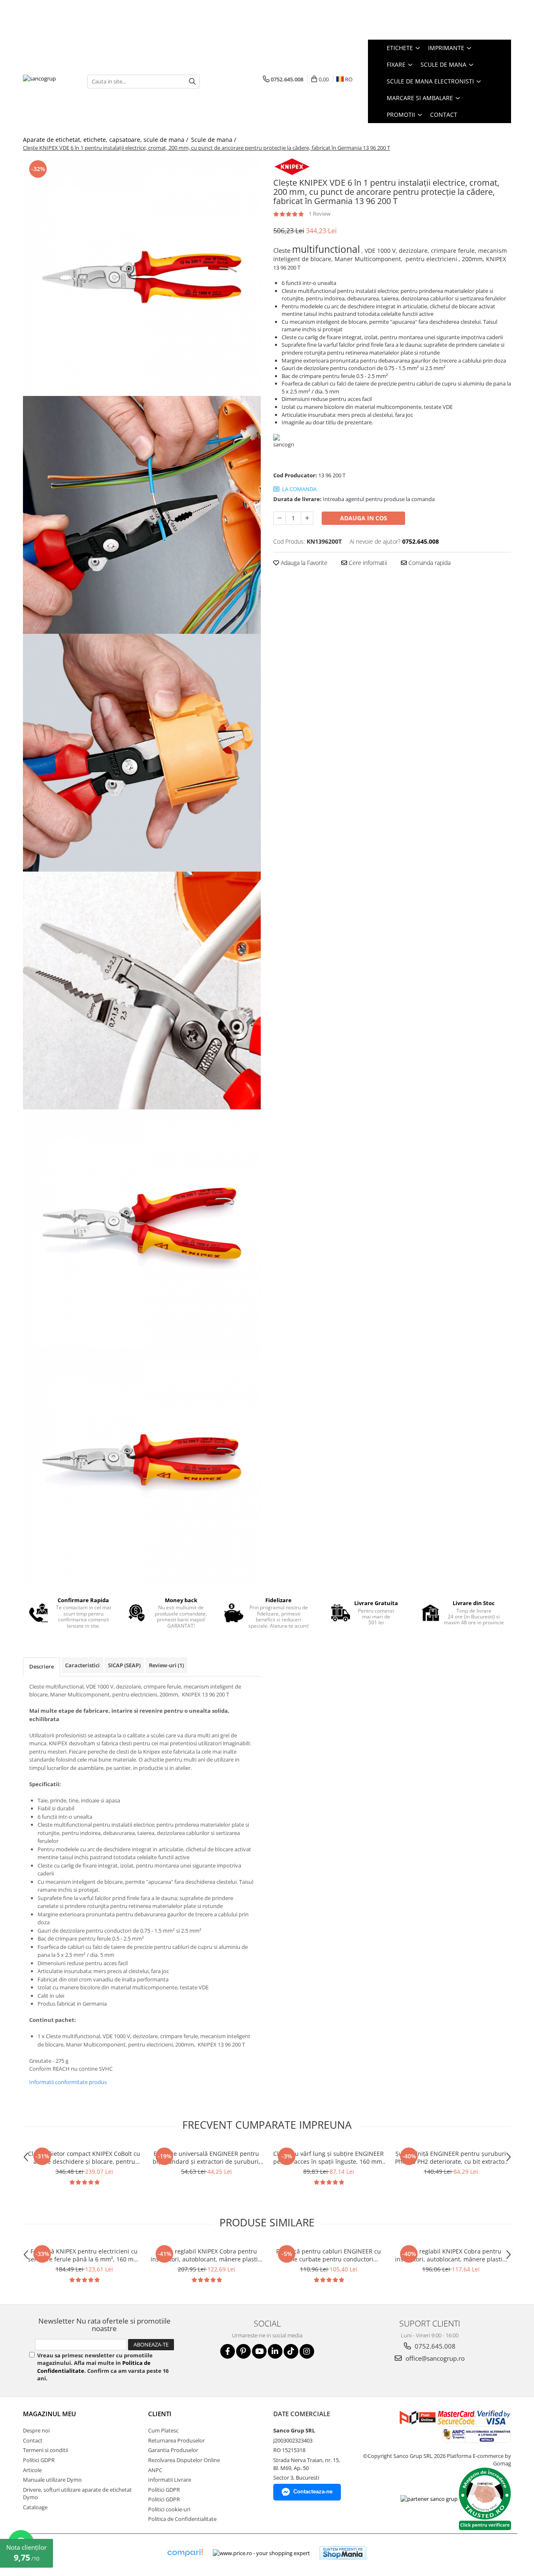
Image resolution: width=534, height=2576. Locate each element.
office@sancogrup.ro (434, 2358)
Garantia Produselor (173, 2450)
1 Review (320, 214)
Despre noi (36, 2430)
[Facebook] (228, 2351)
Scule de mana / (214, 140)
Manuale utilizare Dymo (52, 2480)
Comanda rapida (429, 563)
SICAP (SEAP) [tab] (124, 1665)
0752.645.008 (434, 2346)
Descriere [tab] (42, 1666)
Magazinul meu (49, 2414)
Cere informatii (367, 563)
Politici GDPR (39, 2460)
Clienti (160, 2414)
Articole (32, 2470)
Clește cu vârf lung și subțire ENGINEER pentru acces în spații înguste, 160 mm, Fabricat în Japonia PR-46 (329, 2158)
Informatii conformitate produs (68, 2082)
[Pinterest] (243, 2351)
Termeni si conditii (45, 2450)
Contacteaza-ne (313, 2492)
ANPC (155, 2470)
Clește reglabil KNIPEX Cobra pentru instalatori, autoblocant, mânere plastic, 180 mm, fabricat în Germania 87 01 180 (451, 2255)
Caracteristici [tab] (82, 1665)
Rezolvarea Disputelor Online (184, 2460)
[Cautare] (192, 82)
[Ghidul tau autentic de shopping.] (185, 2553)
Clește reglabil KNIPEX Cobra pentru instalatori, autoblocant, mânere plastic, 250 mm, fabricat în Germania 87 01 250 (206, 2255)
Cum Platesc (163, 2430)
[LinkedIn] (275, 2351)
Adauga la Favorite (303, 563)
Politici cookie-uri (169, 2509)
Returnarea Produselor (176, 2440)
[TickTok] (291, 2351)
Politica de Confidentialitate (182, 2519)
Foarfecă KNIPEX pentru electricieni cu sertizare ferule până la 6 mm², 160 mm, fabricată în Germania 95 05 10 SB (84, 2255)
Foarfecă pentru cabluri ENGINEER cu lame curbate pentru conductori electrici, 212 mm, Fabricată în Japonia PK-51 (329, 2255)
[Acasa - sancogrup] (49, 81)
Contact (444, 115)
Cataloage (35, 2507)
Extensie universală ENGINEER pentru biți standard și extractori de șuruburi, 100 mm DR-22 (207, 2158)
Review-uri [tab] (166, 1665)
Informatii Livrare (170, 2480)
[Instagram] (307, 2351)
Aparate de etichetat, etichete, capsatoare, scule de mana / (106, 140)
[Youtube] (259, 2351)
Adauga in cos (364, 518)
